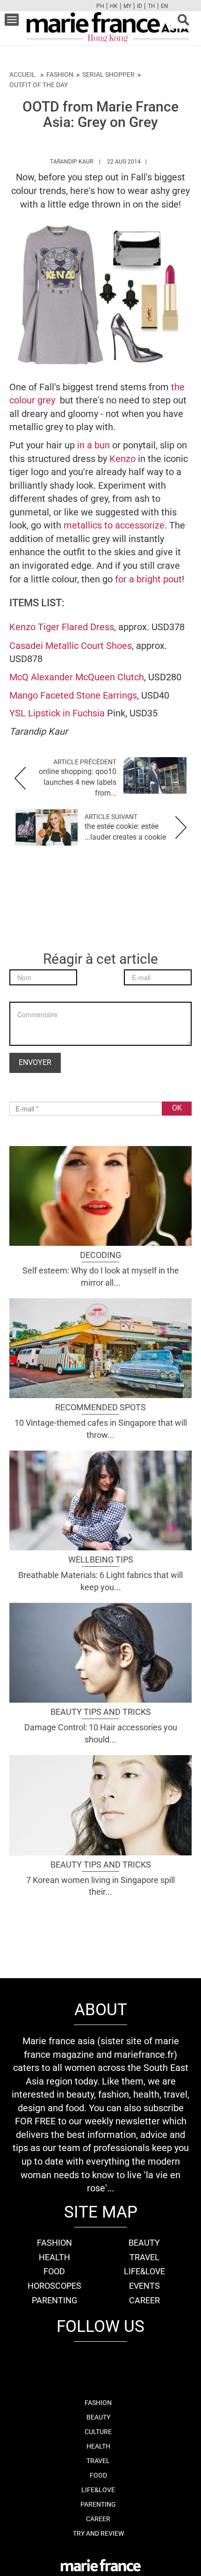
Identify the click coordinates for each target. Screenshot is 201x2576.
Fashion (60, 74)
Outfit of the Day (39, 85)
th (151, 6)
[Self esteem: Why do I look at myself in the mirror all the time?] (100, 1195)
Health (54, 2257)
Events (144, 2286)
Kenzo (124, 459)
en (165, 6)
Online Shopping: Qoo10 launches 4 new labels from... (78, 782)
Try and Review (98, 2533)
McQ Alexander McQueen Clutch (77, 677)
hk (114, 6)
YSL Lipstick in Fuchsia (57, 713)
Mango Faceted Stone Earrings (73, 695)
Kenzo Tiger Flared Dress (62, 627)
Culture (98, 2432)
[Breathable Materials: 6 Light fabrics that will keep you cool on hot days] (100, 1499)
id (140, 6)
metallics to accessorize (114, 525)
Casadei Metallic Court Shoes (71, 646)
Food (54, 2271)
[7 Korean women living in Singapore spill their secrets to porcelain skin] (100, 1804)
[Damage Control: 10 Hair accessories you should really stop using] (100, 1652)
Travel (144, 2257)
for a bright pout (148, 579)
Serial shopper (108, 74)
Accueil (22, 74)
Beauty (144, 2243)
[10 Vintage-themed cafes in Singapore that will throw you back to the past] (100, 1347)
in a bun (93, 445)
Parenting (54, 2300)
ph (100, 6)
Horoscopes (54, 2286)
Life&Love (144, 2271)
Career (144, 2300)
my (127, 6)
